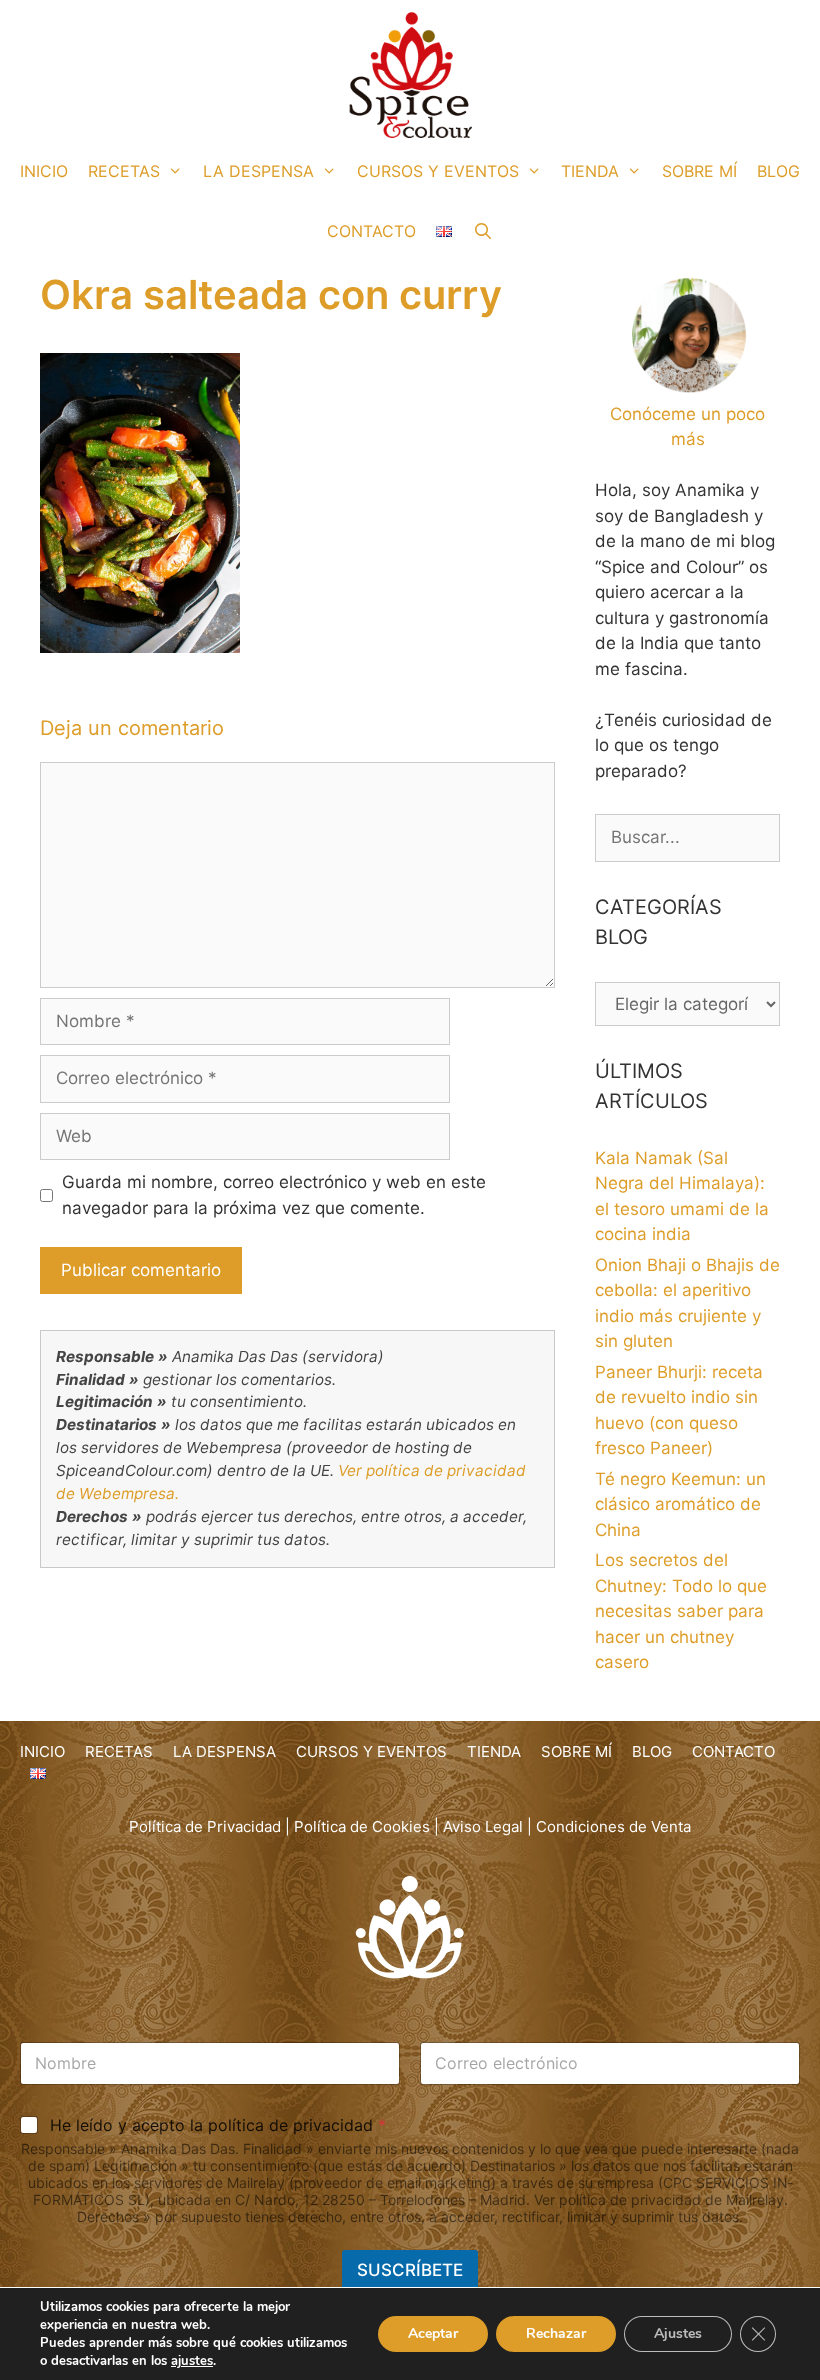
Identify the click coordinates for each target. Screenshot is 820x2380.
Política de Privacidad (205, 1826)
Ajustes (678, 2333)
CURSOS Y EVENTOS (438, 171)
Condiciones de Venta (613, 1826)
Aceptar (433, 2333)
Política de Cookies (362, 1826)
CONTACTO (371, 231)
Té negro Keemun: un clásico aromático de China (680, 1504)
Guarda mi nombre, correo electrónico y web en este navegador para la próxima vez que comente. (274, 1195)
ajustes (192, 2361)
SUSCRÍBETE (410, 2270)
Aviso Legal (483, 1826)
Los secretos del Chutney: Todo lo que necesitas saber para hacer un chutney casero (681, 1611)
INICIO (44, 171)
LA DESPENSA (258, 171)
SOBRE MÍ (699, 171)
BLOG (778, 171)
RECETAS (124, 171)
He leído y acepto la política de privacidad (218, 2125)
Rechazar (556, 2333)
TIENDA (590, 171)
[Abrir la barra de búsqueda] (482, 231)
